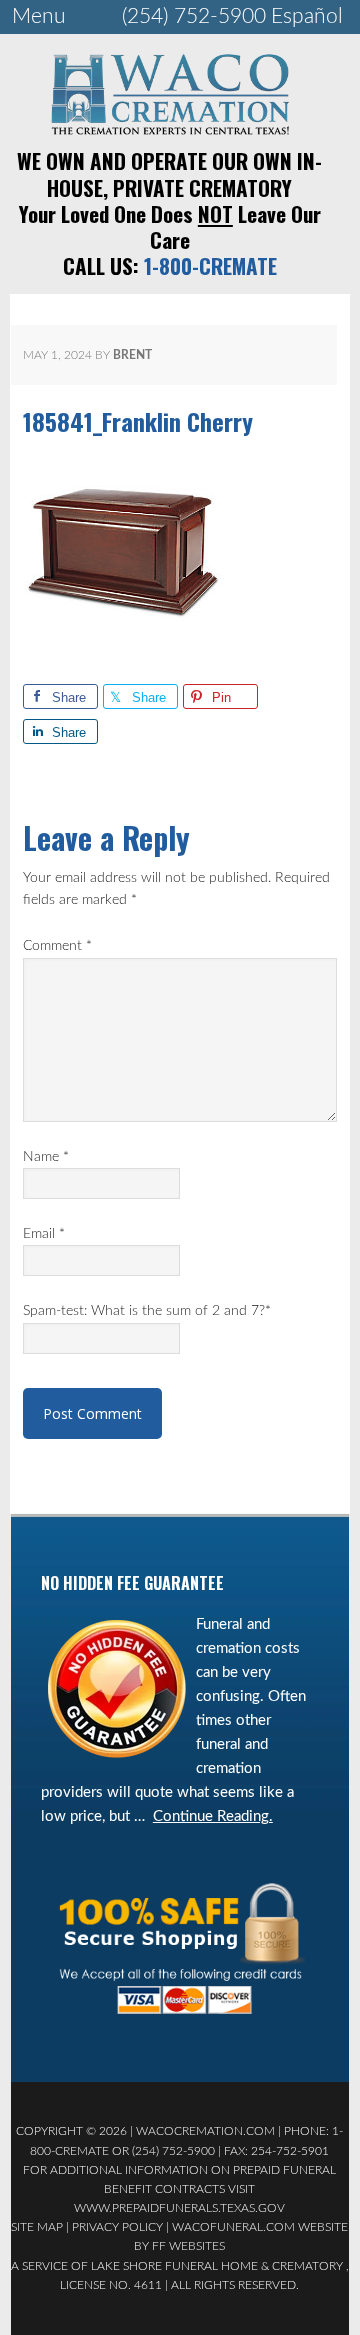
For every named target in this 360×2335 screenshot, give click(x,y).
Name (46, 1157)
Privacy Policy (117, 2227)
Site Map (37, 2227)
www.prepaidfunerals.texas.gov (179, 2208)
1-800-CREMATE (210, 265)
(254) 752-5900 (194, 16)
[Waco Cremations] (170, 129)
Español (307, 16)
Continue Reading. (213, 1816)
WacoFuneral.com (233, 2227)
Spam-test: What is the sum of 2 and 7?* (147, 1311)
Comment (57, 946)
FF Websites (188, 2246)
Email (44, 1234)
